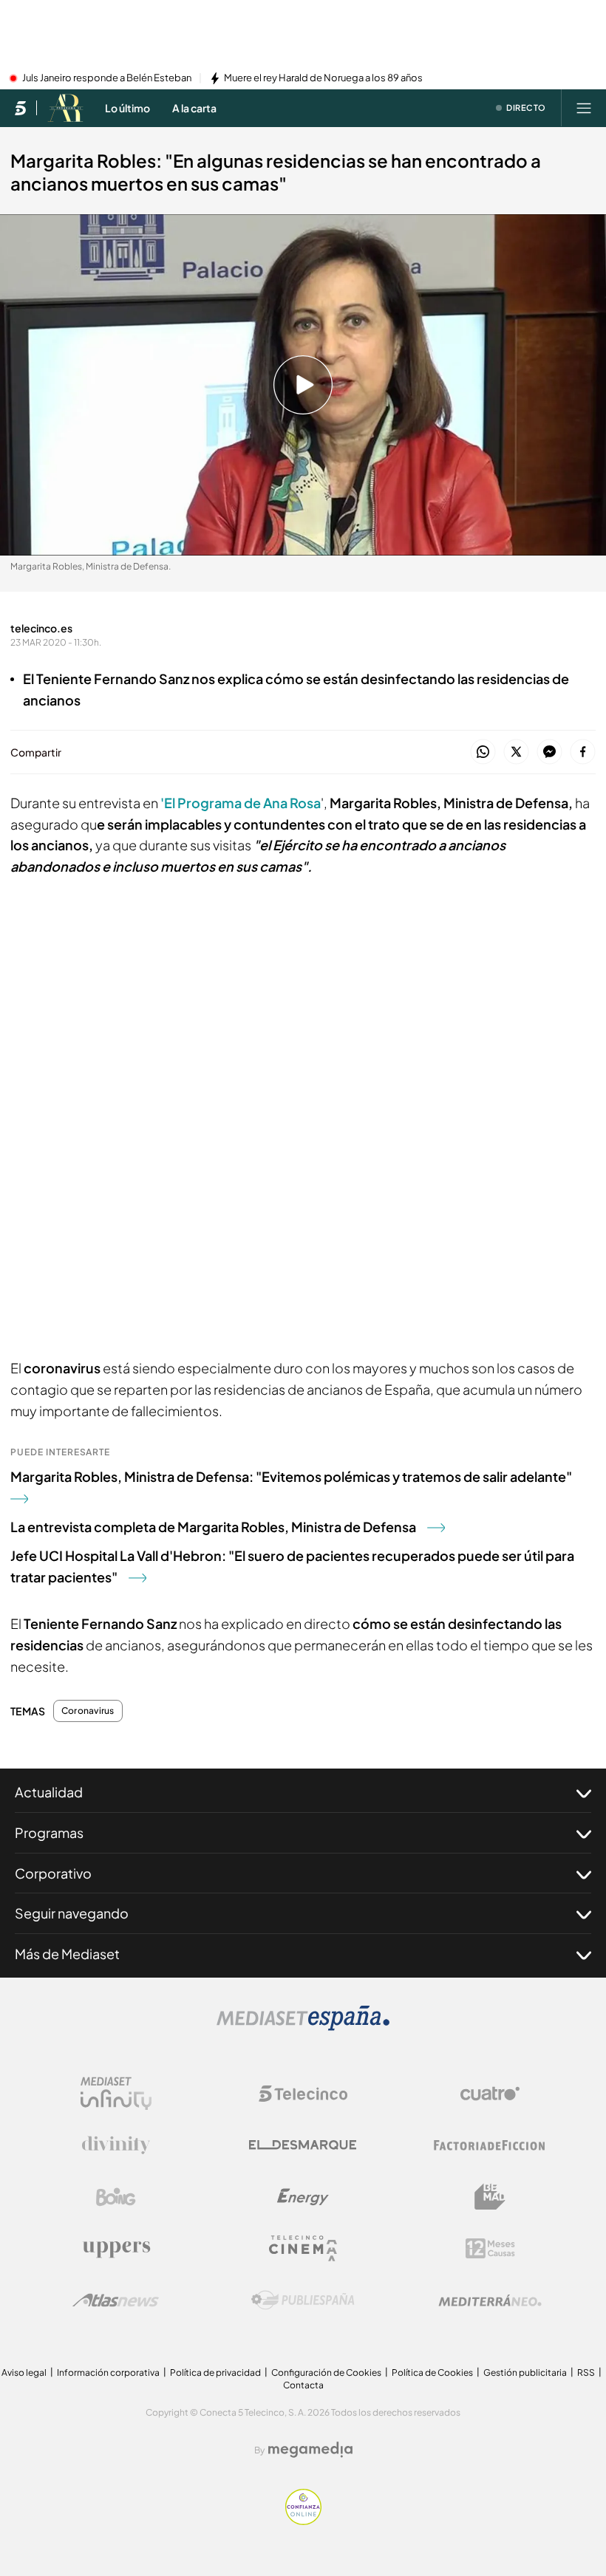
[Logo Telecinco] (303, 2094)
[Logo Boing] (116, 2197)
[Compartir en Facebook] (583, 752)
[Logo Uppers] (116, 2249)
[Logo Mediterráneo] (490, 2300)
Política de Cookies (432, 2372)
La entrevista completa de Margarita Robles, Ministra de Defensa (213, 1527)
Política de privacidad (215, 2372)
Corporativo (53, 1873)
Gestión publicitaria (525, 2372)
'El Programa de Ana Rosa (241, 803)
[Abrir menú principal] (584, 108)
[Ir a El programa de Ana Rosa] (65, 108)
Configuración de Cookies (326, 2372)
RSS (586, 2372)
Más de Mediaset (67, 1954)
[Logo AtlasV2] (116, 2300)
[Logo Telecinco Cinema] (303, 2248)
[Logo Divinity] (116, 2145)
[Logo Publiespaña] (303, 2300)
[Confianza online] (303, 2521)
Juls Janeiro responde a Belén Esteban (107, 78)
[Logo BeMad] (490, 2197)
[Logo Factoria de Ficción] (490, 2145)
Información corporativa (108, 2372)
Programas (49, 1832)
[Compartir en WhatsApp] (483, 752)
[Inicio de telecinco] (20, 108)
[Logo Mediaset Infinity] (116, 2094)
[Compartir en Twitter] (516, 752)
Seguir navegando (72, 1913)
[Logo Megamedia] (310, 2450)
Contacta (303, 2385)
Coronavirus (88, 1711)
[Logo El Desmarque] (303, 2145)
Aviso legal (24, 2372)
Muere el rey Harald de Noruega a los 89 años (323, 78)
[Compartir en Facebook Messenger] (549, 752)
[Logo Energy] (303, 2197)
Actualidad (49, 1792)
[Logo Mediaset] (303, 2026)
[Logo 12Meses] (490, 2248)
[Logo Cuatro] (490, 2094)
